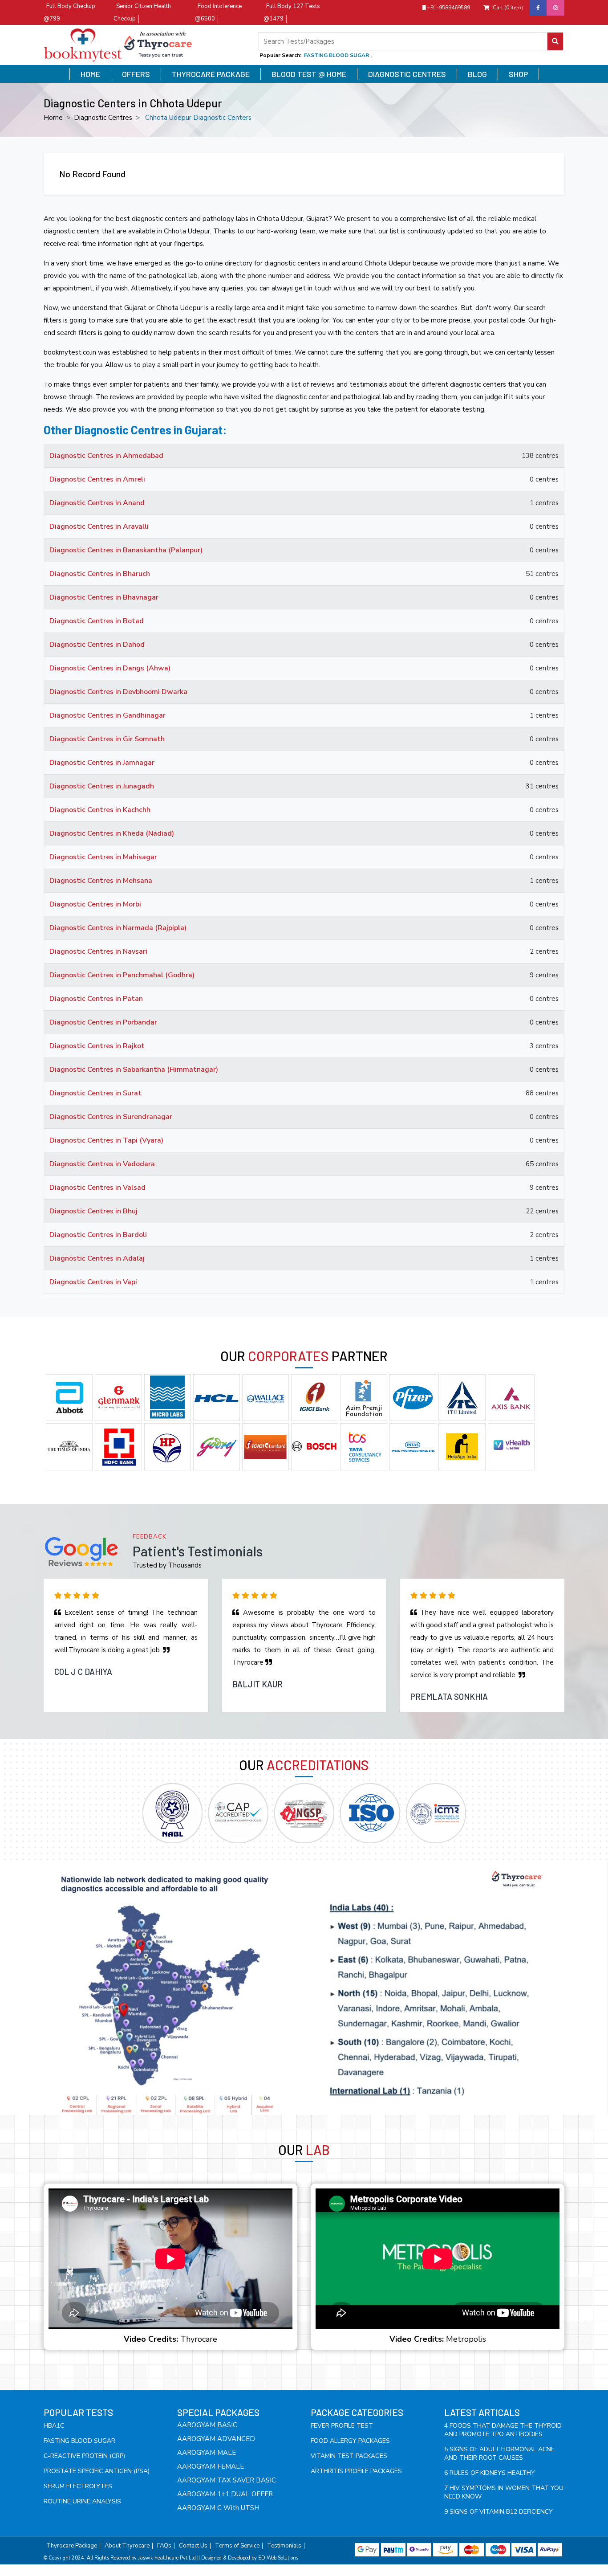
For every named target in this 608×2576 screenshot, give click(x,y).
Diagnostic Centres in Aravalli (99, 527)
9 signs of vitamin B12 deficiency (499, 2512)
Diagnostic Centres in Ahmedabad (106, 456)
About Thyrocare (127, 2546)
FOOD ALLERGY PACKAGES (350, 2441)
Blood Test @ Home (309, 74)
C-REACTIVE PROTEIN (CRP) (84, 2456)
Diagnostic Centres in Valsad (97, 1188)
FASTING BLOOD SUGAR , (338, 55)
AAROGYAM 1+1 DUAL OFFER (225, 2494)
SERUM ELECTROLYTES (78, 2486)
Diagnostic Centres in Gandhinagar (107, 715)
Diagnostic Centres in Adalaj (97, 1258)
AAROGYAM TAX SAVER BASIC (227, 2480)
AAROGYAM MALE (207, 2453)
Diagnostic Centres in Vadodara (102, 1164)
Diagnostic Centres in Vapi (93, 1282)
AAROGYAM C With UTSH (218, 2508)
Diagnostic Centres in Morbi (95, 904)
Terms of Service (237, 2546)
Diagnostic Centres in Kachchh (100, 810)
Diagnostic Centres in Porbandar (103, 1022)
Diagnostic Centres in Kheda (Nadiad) (112, 833)
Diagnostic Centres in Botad (97, 621)
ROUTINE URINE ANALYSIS (82, 2501)
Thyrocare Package (211, 74)
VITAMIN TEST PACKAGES (349, 2456)
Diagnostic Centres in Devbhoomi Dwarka (118, 692)
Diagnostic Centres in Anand (97, 503)
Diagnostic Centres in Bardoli (98, 1235)
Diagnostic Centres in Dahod (97, 645)
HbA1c (54, 2426)
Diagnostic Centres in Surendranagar (111, 1117)
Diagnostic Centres (407, 74)
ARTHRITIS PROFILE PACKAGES (356, 2471)
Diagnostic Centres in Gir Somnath (107, 739)
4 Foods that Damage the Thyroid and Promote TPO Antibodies (503, 2430)
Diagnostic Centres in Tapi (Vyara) (106, 1140)
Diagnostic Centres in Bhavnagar (104, 597)
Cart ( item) (508, 8)
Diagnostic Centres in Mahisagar (103, 857)
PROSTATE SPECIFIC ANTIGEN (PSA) (97, 2471)
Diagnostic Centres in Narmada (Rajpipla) (118, 928)
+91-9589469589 (448, 8)
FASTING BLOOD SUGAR (79, 2441)
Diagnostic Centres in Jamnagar (102, 763)
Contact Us (193, 2546)
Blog (477, 74)
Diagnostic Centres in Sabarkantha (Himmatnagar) (134, 1070)
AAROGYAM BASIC (207, 2425)
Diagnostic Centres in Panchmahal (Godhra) (122, 975)
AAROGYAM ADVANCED (216, 2439)
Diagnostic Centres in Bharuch (100, 574)
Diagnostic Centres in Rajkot (97, 1046)
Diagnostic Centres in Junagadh (102, 786)
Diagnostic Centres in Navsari (98, 951)
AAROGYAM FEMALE (211, 2466)
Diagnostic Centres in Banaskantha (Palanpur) (126, 550)
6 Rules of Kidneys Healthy (490, 2473)
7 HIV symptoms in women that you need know (504, 2492)
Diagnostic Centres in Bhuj (93, 1211)
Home (90, 74)
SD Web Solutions (278, 2558)
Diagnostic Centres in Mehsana (101, 881)
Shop (518, 74)
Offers (136, 74)
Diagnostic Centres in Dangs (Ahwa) (110, 668)
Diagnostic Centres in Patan (96, 999)
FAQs (164, 2546)
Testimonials (284, 2546)
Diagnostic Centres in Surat (95, 1093)
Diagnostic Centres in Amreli (97, 479)
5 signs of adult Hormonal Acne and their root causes (499, 2454)
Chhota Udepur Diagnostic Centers (198, 118)
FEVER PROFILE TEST (342, 2426)
